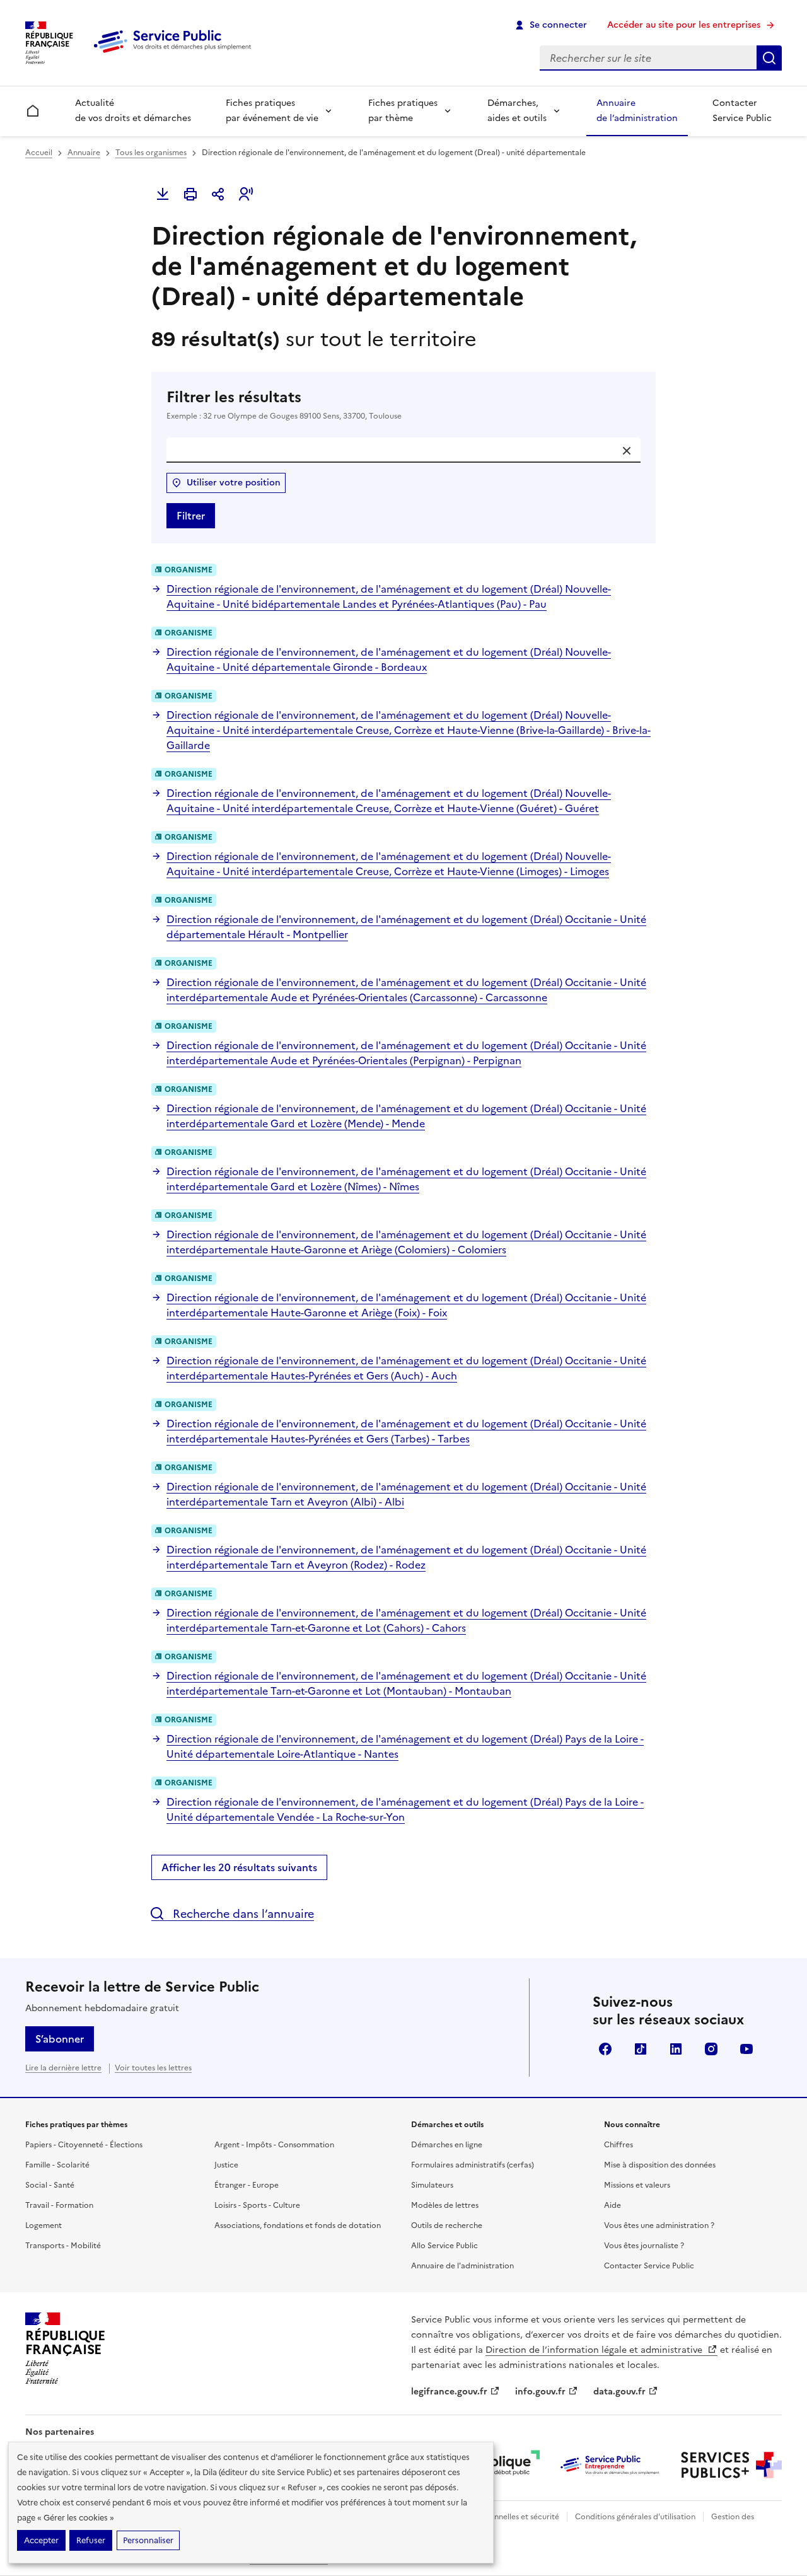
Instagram (711, 2049)
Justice (226, 2165)
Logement (44, 2225)
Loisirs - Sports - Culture (257, 2205)
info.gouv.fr (540, 2392)
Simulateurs (432, 2185)
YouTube (746, 2049)
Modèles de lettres (445, 2205)
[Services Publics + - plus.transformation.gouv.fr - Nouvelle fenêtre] (731, 2465)
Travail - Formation (59, 2205)
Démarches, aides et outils (517, 111)
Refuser (91, 2540)
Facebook (605, 2049)
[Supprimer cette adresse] (627, 451)
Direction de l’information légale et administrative (595, 2350)
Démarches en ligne (447, 2145)
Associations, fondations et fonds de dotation (298, 2225)
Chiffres (618, 2145)
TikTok (641, 2049)
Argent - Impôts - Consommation (274, 2145)
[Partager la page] (218, 194)
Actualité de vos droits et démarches (133, 111)
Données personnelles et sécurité (499, 2517)
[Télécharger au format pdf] (163, 194)
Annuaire (84, 153)
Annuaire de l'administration (462, 2266)
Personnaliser (148, 2540)
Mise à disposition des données (660, 2165)
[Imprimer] (190, 194)
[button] (246, 194)
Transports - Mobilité (63, 2246)
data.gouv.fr (619, 2392)
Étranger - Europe (247, 2185)
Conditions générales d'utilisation (635, 2517)
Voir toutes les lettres (153, 2068)
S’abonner (60, 2039)
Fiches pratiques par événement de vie (272, 111)
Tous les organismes (151, 153)
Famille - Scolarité (57, 2165)
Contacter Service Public (742, 111)
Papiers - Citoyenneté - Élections (84, 2145)
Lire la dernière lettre (63, 2068)
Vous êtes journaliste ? (644, 2246)
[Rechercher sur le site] (769, 58)
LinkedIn (676, 2049)
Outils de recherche (447, 2225)
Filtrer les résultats (284, 404)
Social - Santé (50, 2185)
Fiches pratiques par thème (403, 111)
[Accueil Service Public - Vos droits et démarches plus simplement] (175, 54)
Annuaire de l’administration (637, 111)
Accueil (39, 153)
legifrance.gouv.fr (449, 2392)
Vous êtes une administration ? (659, 2225)
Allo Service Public (444, 2246)
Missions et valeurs (637, 2185)
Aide (613, 2205)
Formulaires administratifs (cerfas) (473, 2165)
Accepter (41, 2540)
